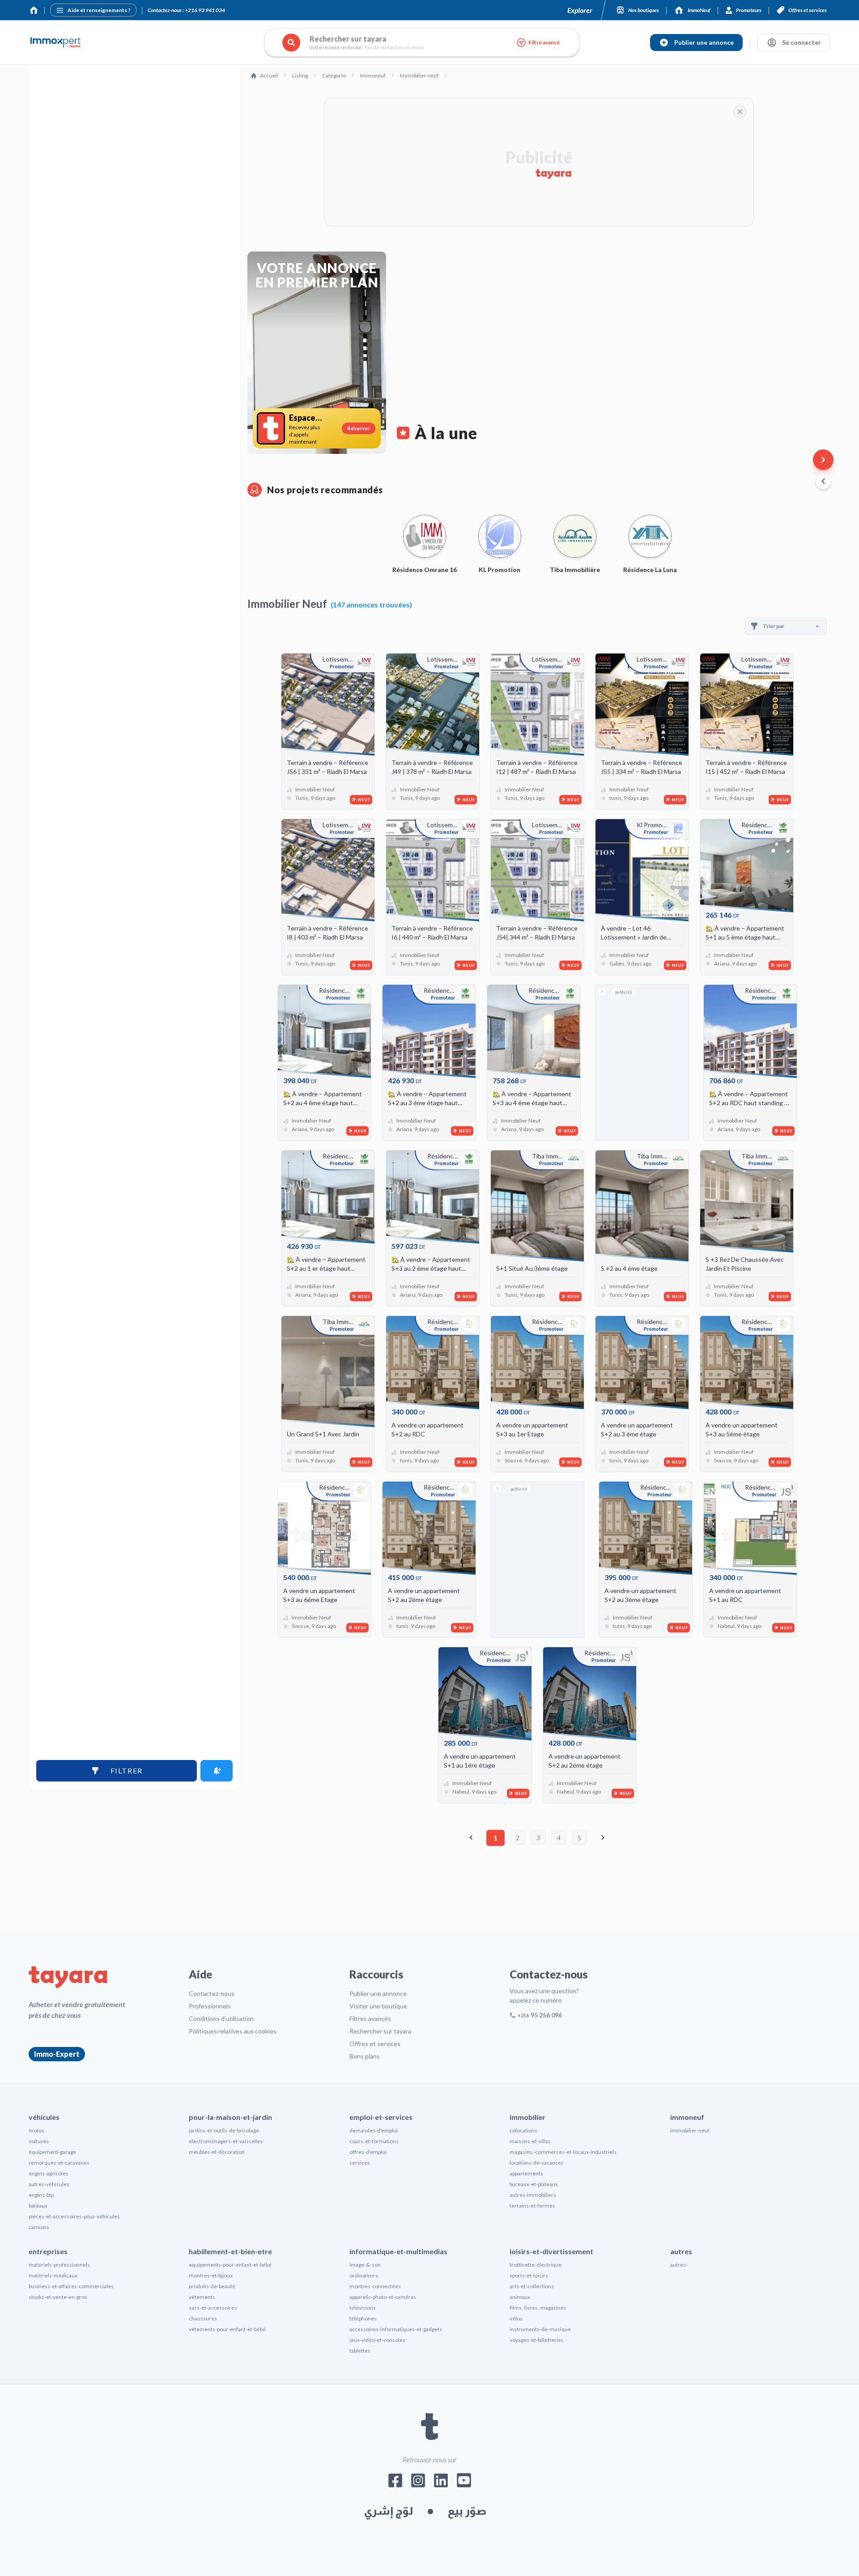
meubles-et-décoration (217, 2152)
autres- (679, 2265)
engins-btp (41, 2195)
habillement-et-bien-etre (230, 2251)
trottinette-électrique (536, 2265)
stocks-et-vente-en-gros (58, 2297)
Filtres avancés (370, 2019)
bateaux (38, 2206)
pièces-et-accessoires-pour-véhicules (74, 2216)
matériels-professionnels (59, 2265)
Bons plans (365, 2056)
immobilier (527, 2117)
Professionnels (210, 2006)
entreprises (48, 2251)
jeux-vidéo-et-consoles (377, 2340)
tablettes (360, 2351)
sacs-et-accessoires (213, 2308)
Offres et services (375, 2044)
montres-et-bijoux (211, 2275)
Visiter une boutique (378, 2006)
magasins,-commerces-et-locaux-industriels (563, 2152)
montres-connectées (375, 2286)
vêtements (202, 2297)
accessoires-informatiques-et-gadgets (396, 2329)
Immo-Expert (57, 2054)
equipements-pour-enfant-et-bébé (230, 2265)
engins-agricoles (49, 2173)
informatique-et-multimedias (398, 2251)
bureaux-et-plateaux (534, 2184)
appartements (526, 2173)
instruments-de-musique (540, 2329)
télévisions (363, 2308)
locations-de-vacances (537, 2163)
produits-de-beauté (212, 2286)
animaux (520, 2297)
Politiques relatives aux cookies (233, 2031)
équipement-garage (52, 2152)
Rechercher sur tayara (380, 2031)
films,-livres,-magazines (538, 2308)
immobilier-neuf (690, 2130)
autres (681, 2251)
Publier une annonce (378, 1993)
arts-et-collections (532, 2286)
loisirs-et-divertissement (551, 2251)
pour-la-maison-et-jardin (230, 2117)
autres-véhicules (49, 2184)
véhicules (44, 2117)
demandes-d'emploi (374, 2130)
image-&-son (365, 2265)
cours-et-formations (374, 2141)
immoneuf (687, 2117)
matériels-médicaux (53, 2275)
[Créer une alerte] (217, 1771)
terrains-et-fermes (532, 2206)
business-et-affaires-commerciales (71, 2286)
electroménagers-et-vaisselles (226, 2141)
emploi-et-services (381, 2117)
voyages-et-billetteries (537, 2340)
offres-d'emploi (368, 2152)
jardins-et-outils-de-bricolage (224, 2130)
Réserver (359, 428)
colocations (523, 2130)
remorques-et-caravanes (59, 2163)
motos (36, 2130)
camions (39, 2227)
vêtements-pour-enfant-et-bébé (227, 2329)
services (360, 2163)
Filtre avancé (544, 42)
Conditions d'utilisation (221, 2019)
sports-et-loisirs (529, 2275)
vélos (516, 2318)
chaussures (203, 2318)
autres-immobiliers (533, 2195)
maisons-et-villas (530, 2141)
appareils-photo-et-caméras (383, 2297)
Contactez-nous (212, 1993)
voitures (39, 2141)
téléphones (363, 2318)
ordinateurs (364, 2275)
